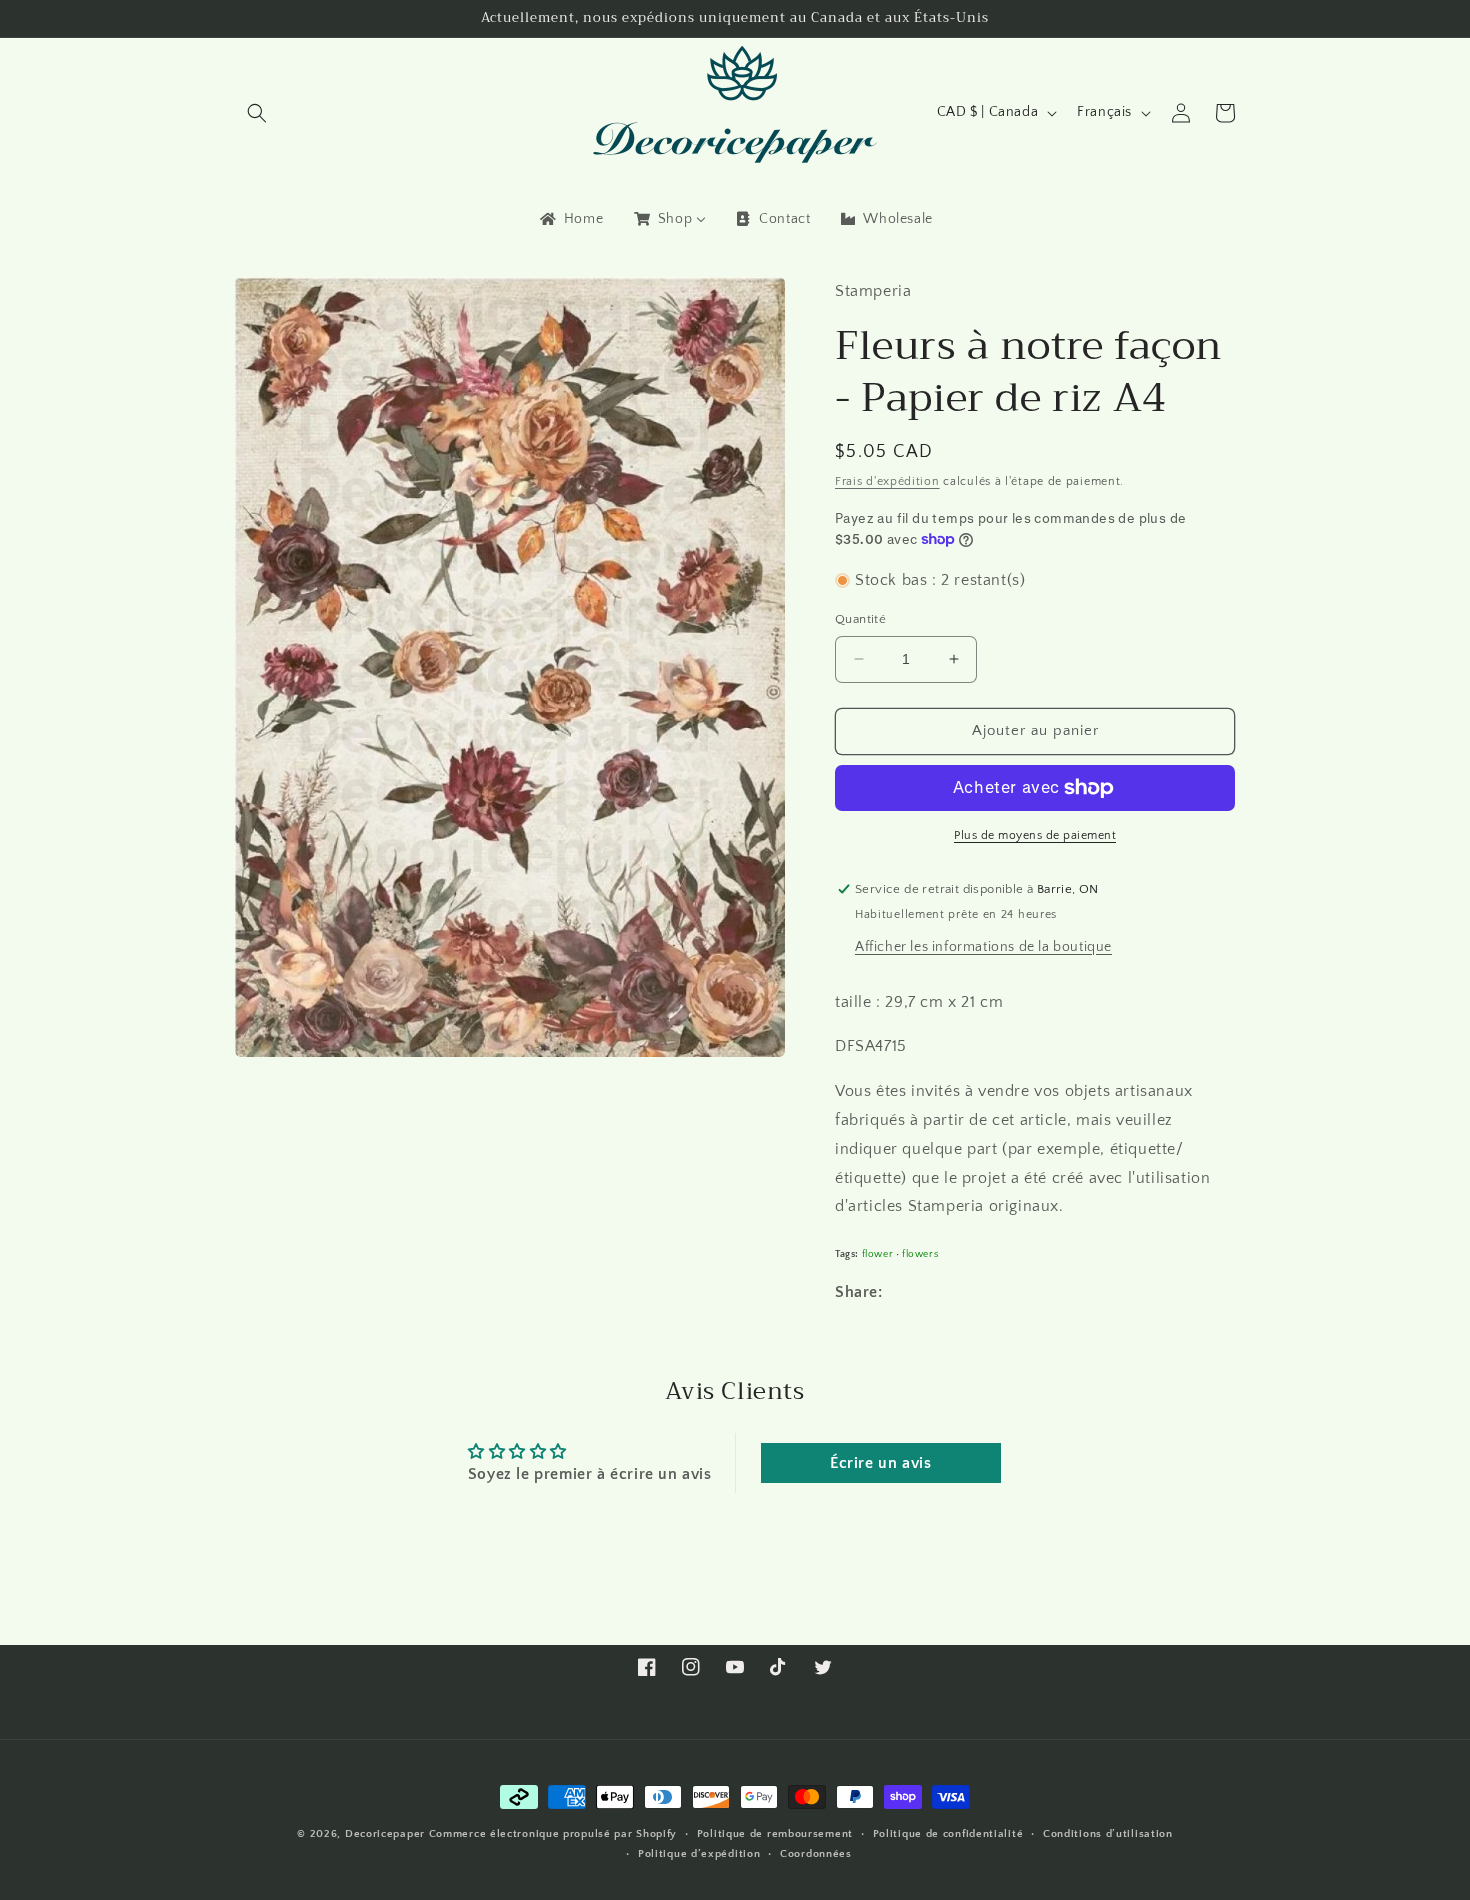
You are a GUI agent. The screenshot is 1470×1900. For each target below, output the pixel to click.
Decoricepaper (385, 1834)
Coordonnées (816, 1854)
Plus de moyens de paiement (1035, 835)
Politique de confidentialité (948, 1834)
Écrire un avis (880, 1463)
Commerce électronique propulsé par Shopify (553, 1834)
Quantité (860, 619)
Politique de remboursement (775, 1834)
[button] (257, 113)
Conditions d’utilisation (1108, 1834)
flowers (920, 1254)
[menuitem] (570, 219)
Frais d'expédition (887, 481)
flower (878, 1254)
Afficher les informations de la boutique (983, 947)
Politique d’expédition (699, 1854)
